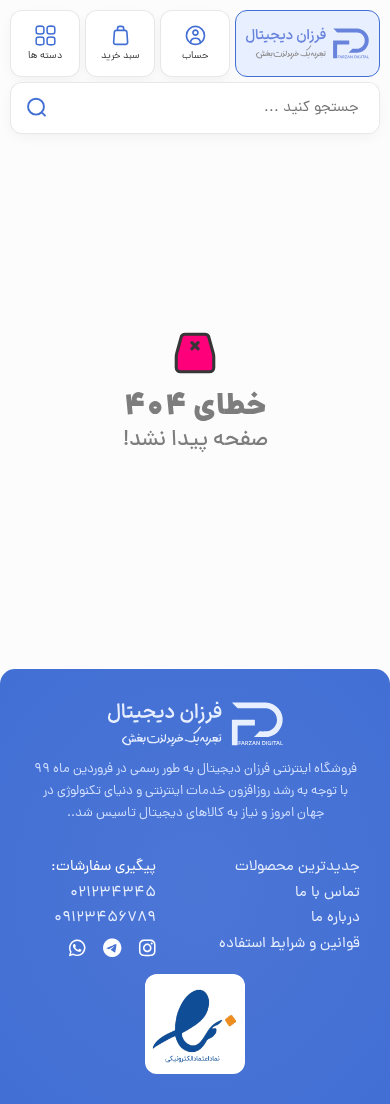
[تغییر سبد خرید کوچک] (120, 35)
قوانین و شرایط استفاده (289, 944)
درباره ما (335, 918)
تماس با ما (327, 893)
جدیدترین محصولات (297, 867)
